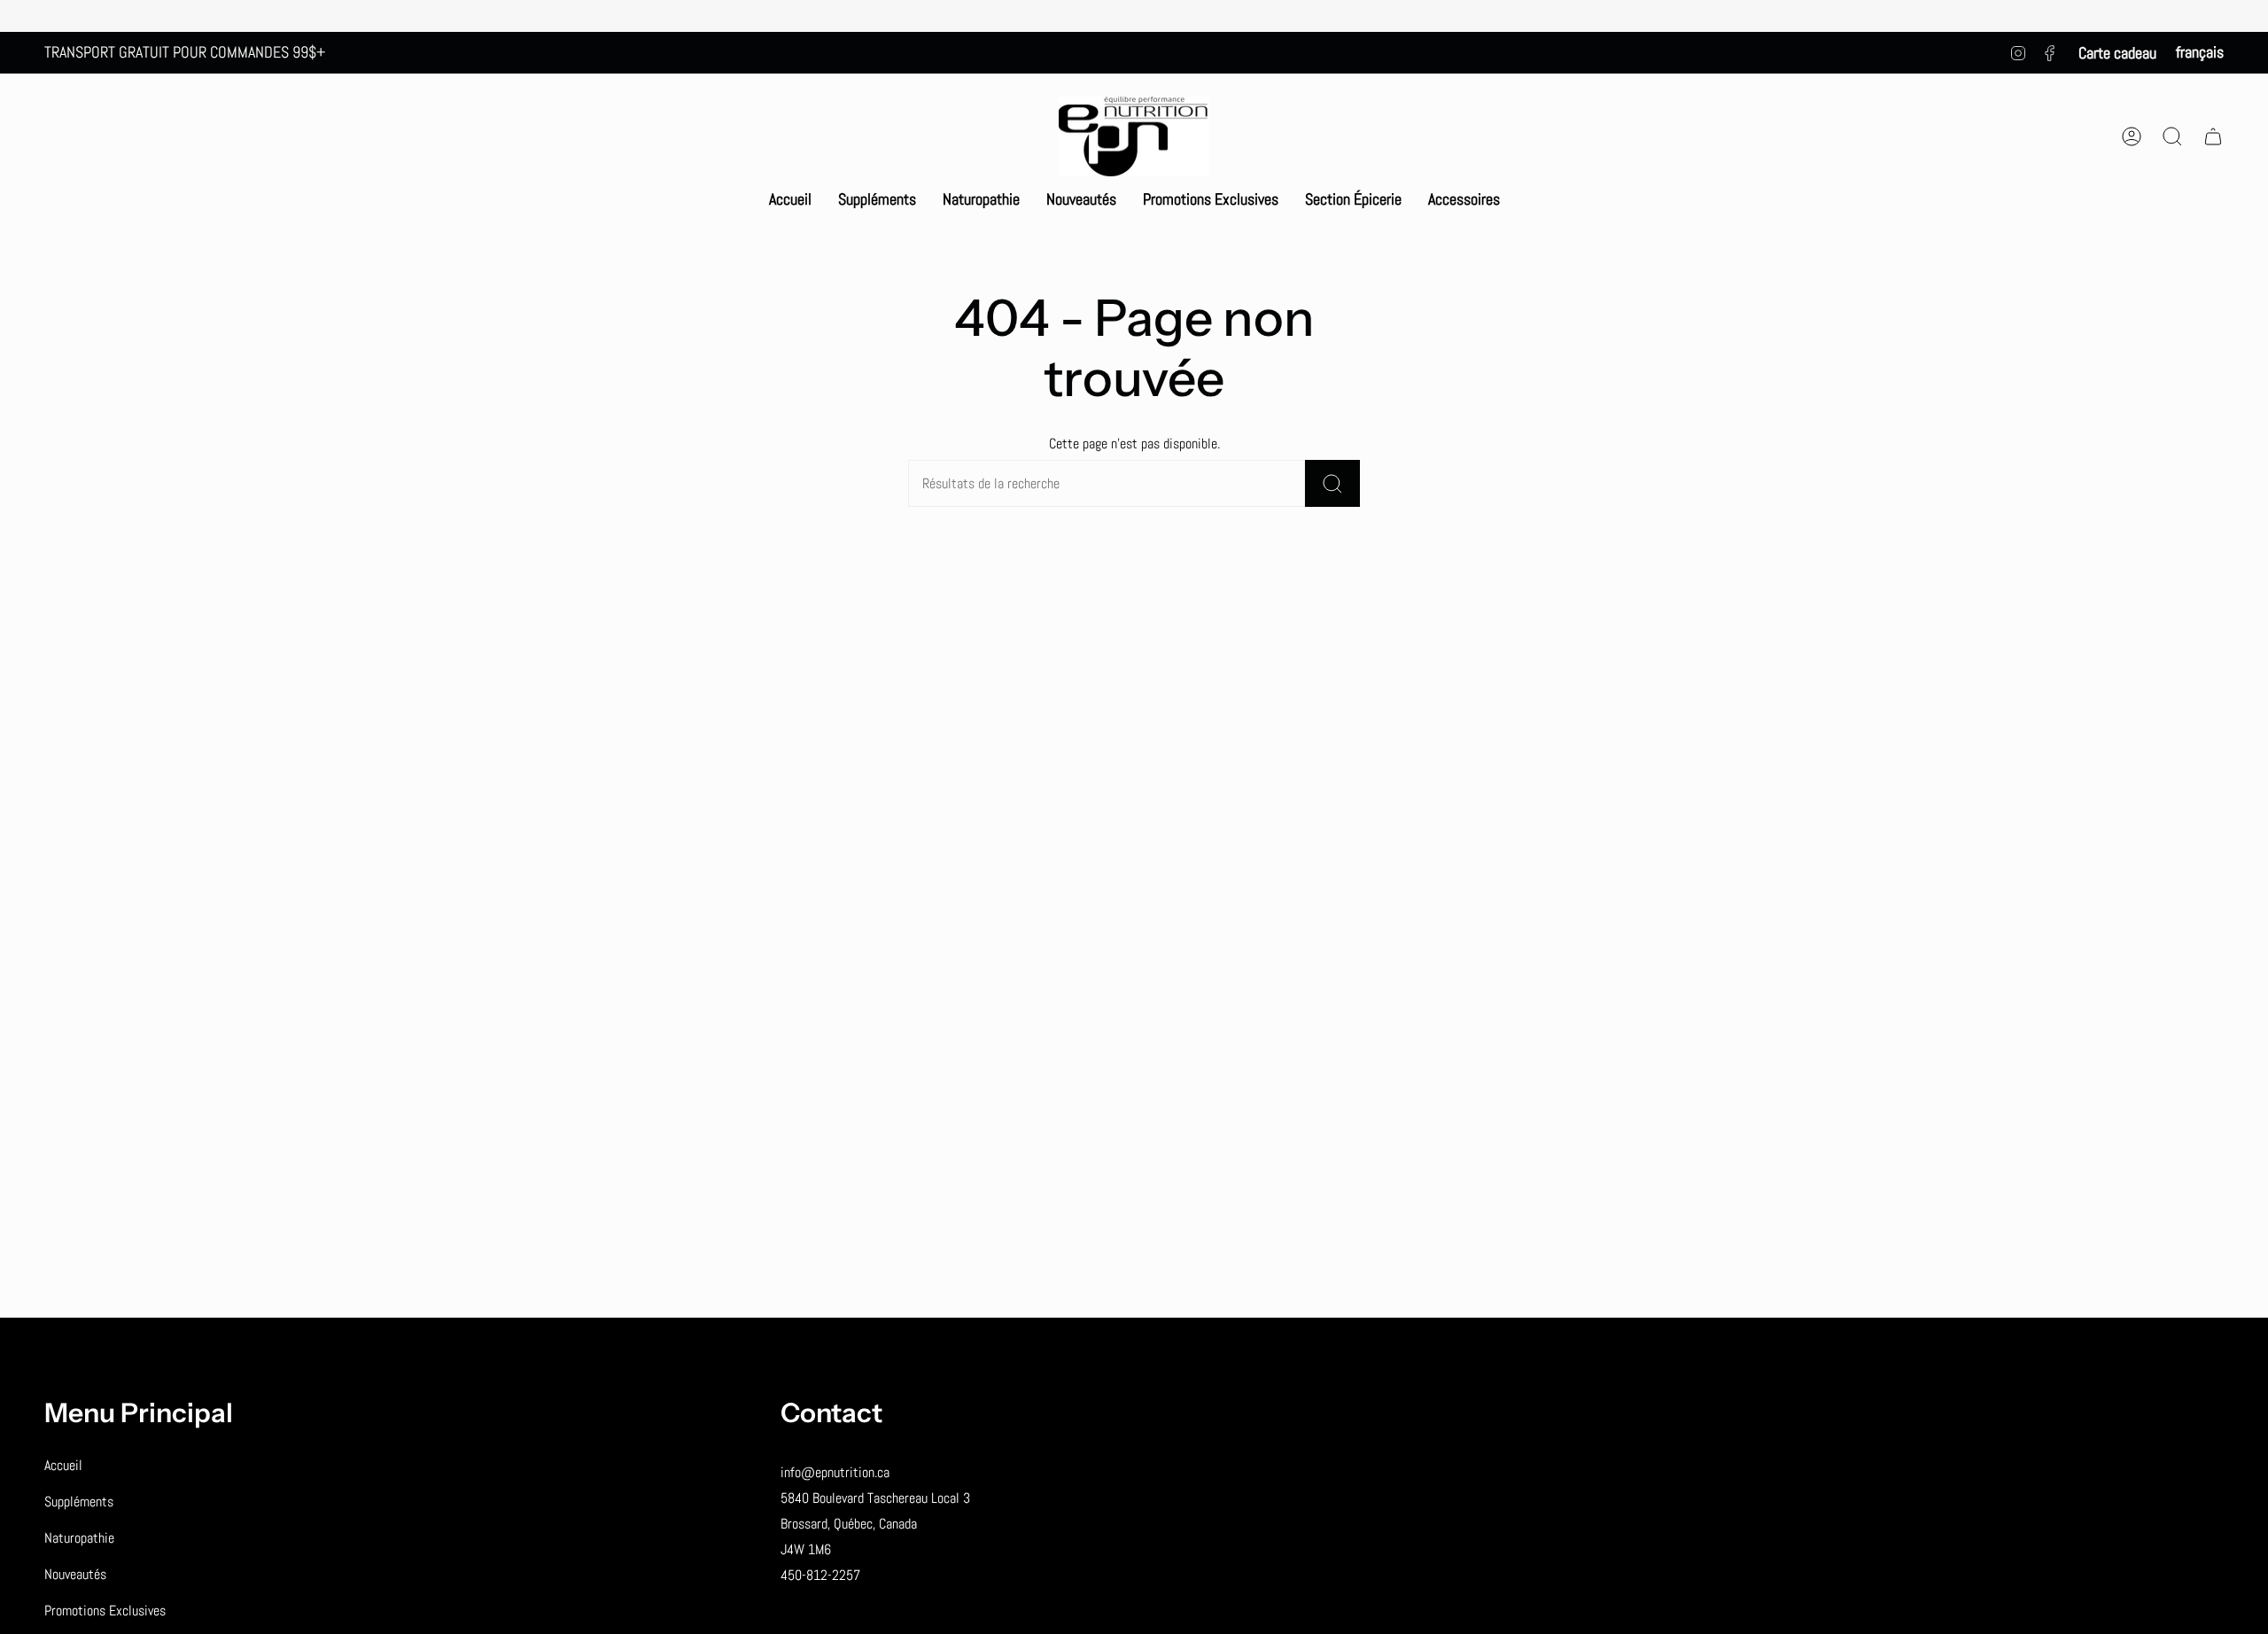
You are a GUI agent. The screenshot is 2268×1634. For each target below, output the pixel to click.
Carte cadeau (2117, 53)
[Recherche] (1332, 483)
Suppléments (79, 1502)
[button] (877, 199)
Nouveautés (75, 1574)
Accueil (63, 1465)
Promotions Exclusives (105, 1611)
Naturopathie (79, 1538)
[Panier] (2213, 136)
